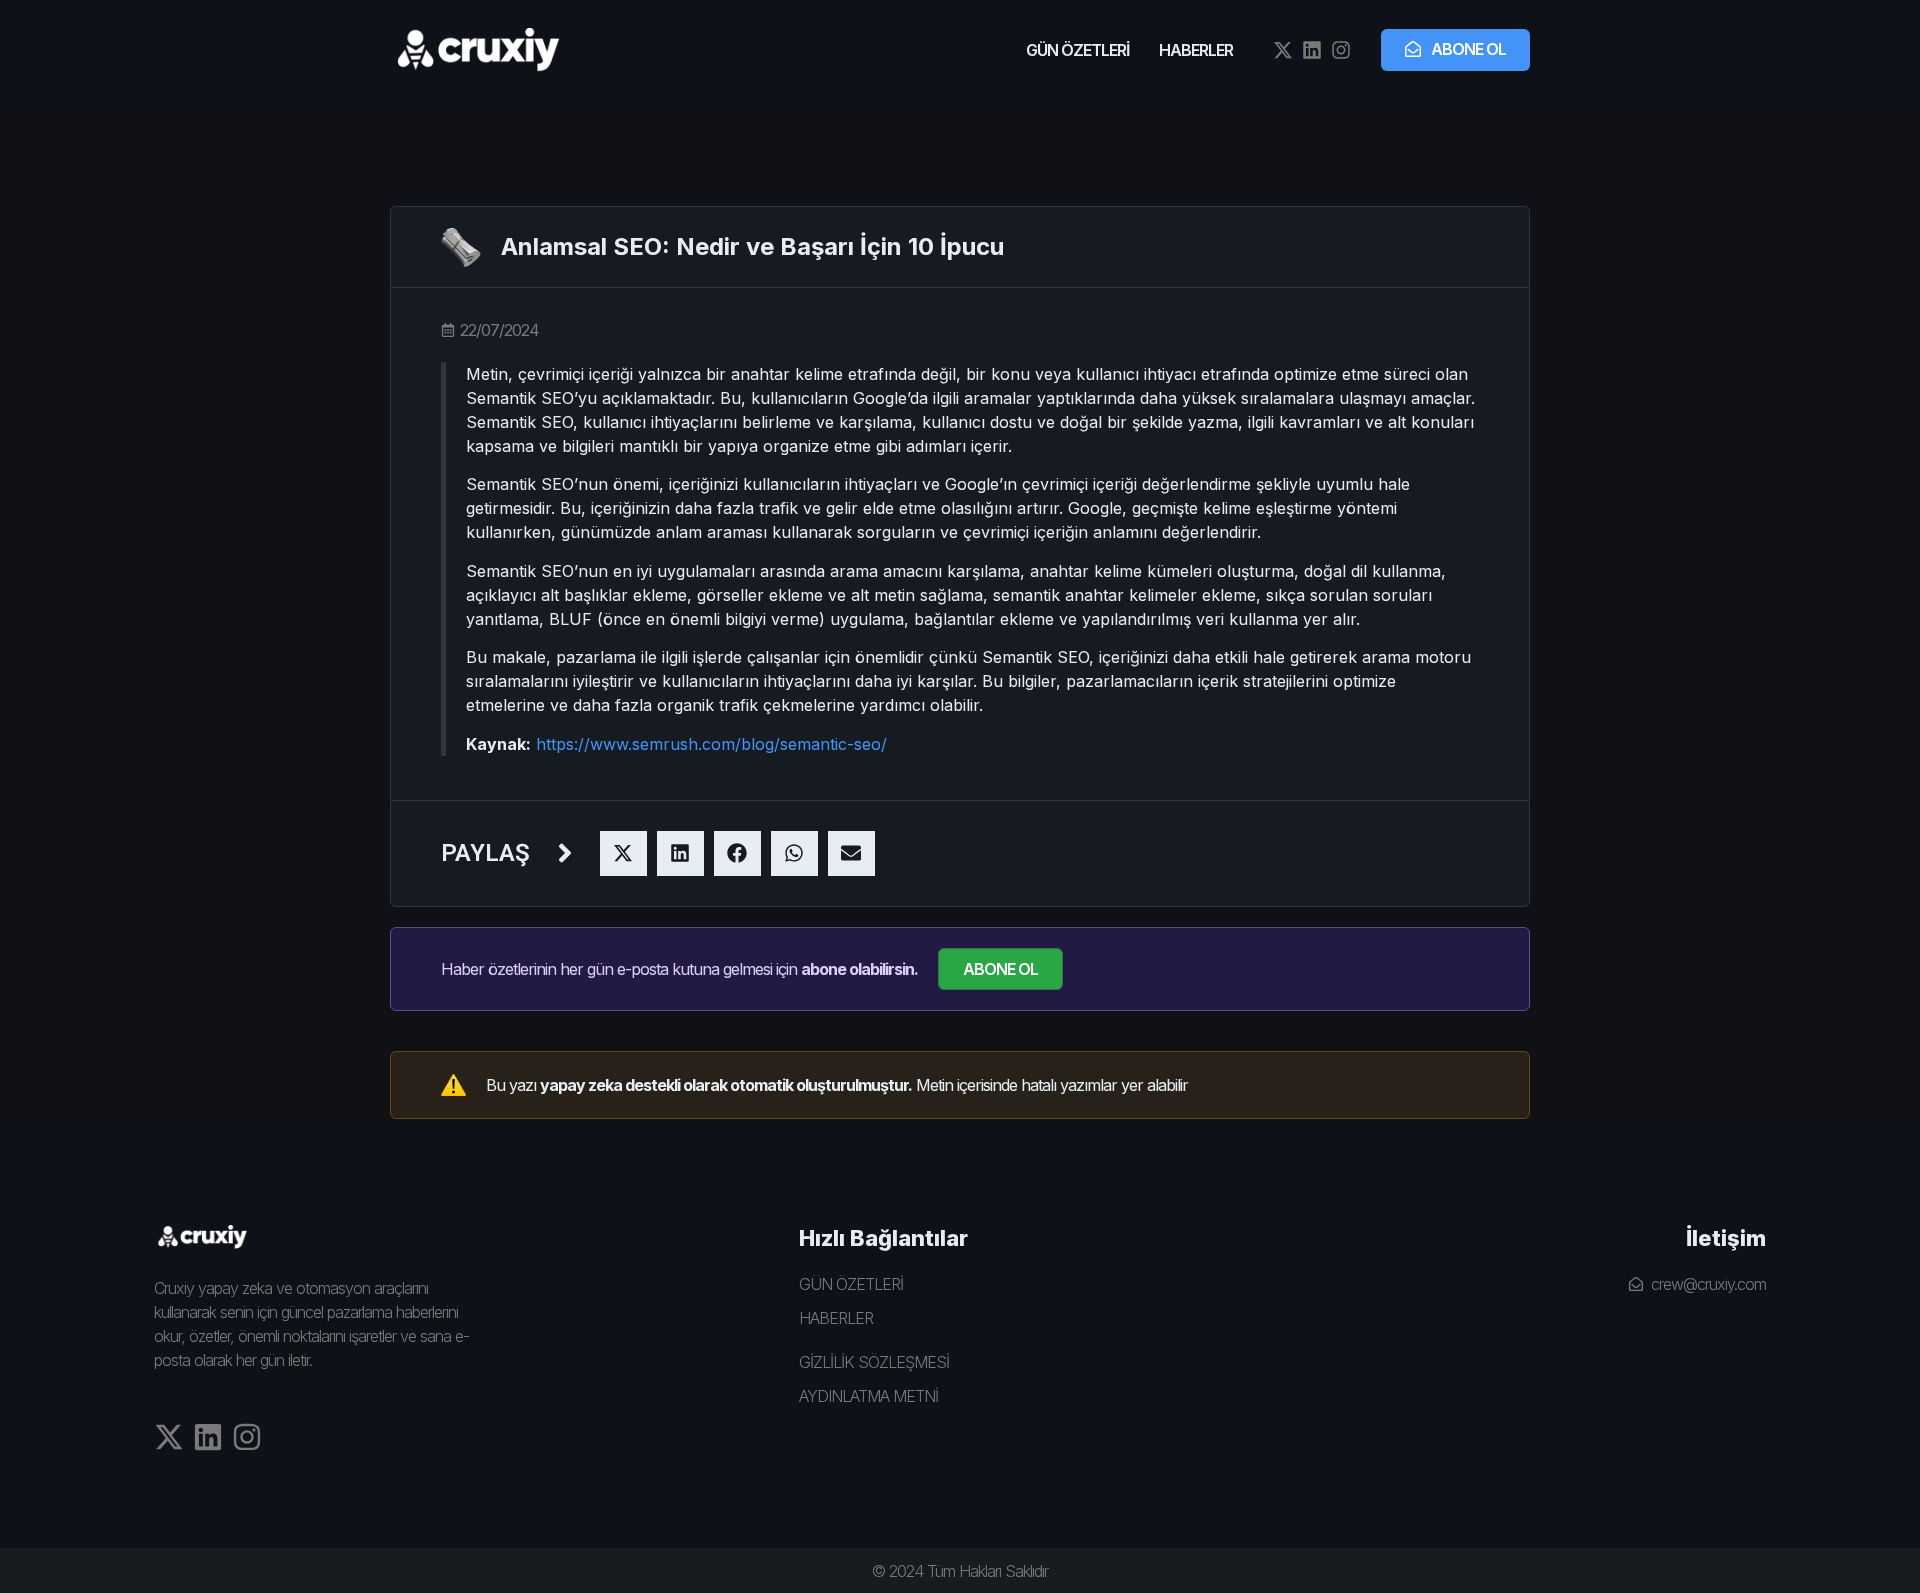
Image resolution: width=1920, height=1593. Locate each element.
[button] (623, 853)
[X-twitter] (1283, 50)
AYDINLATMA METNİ (868, 1396)
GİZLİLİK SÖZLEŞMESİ (874, 1362)
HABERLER (1196, 50)
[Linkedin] (1312, 50)
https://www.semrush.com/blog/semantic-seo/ (711, 744)
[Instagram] (1341, 50)
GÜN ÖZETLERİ (1077, 50)
